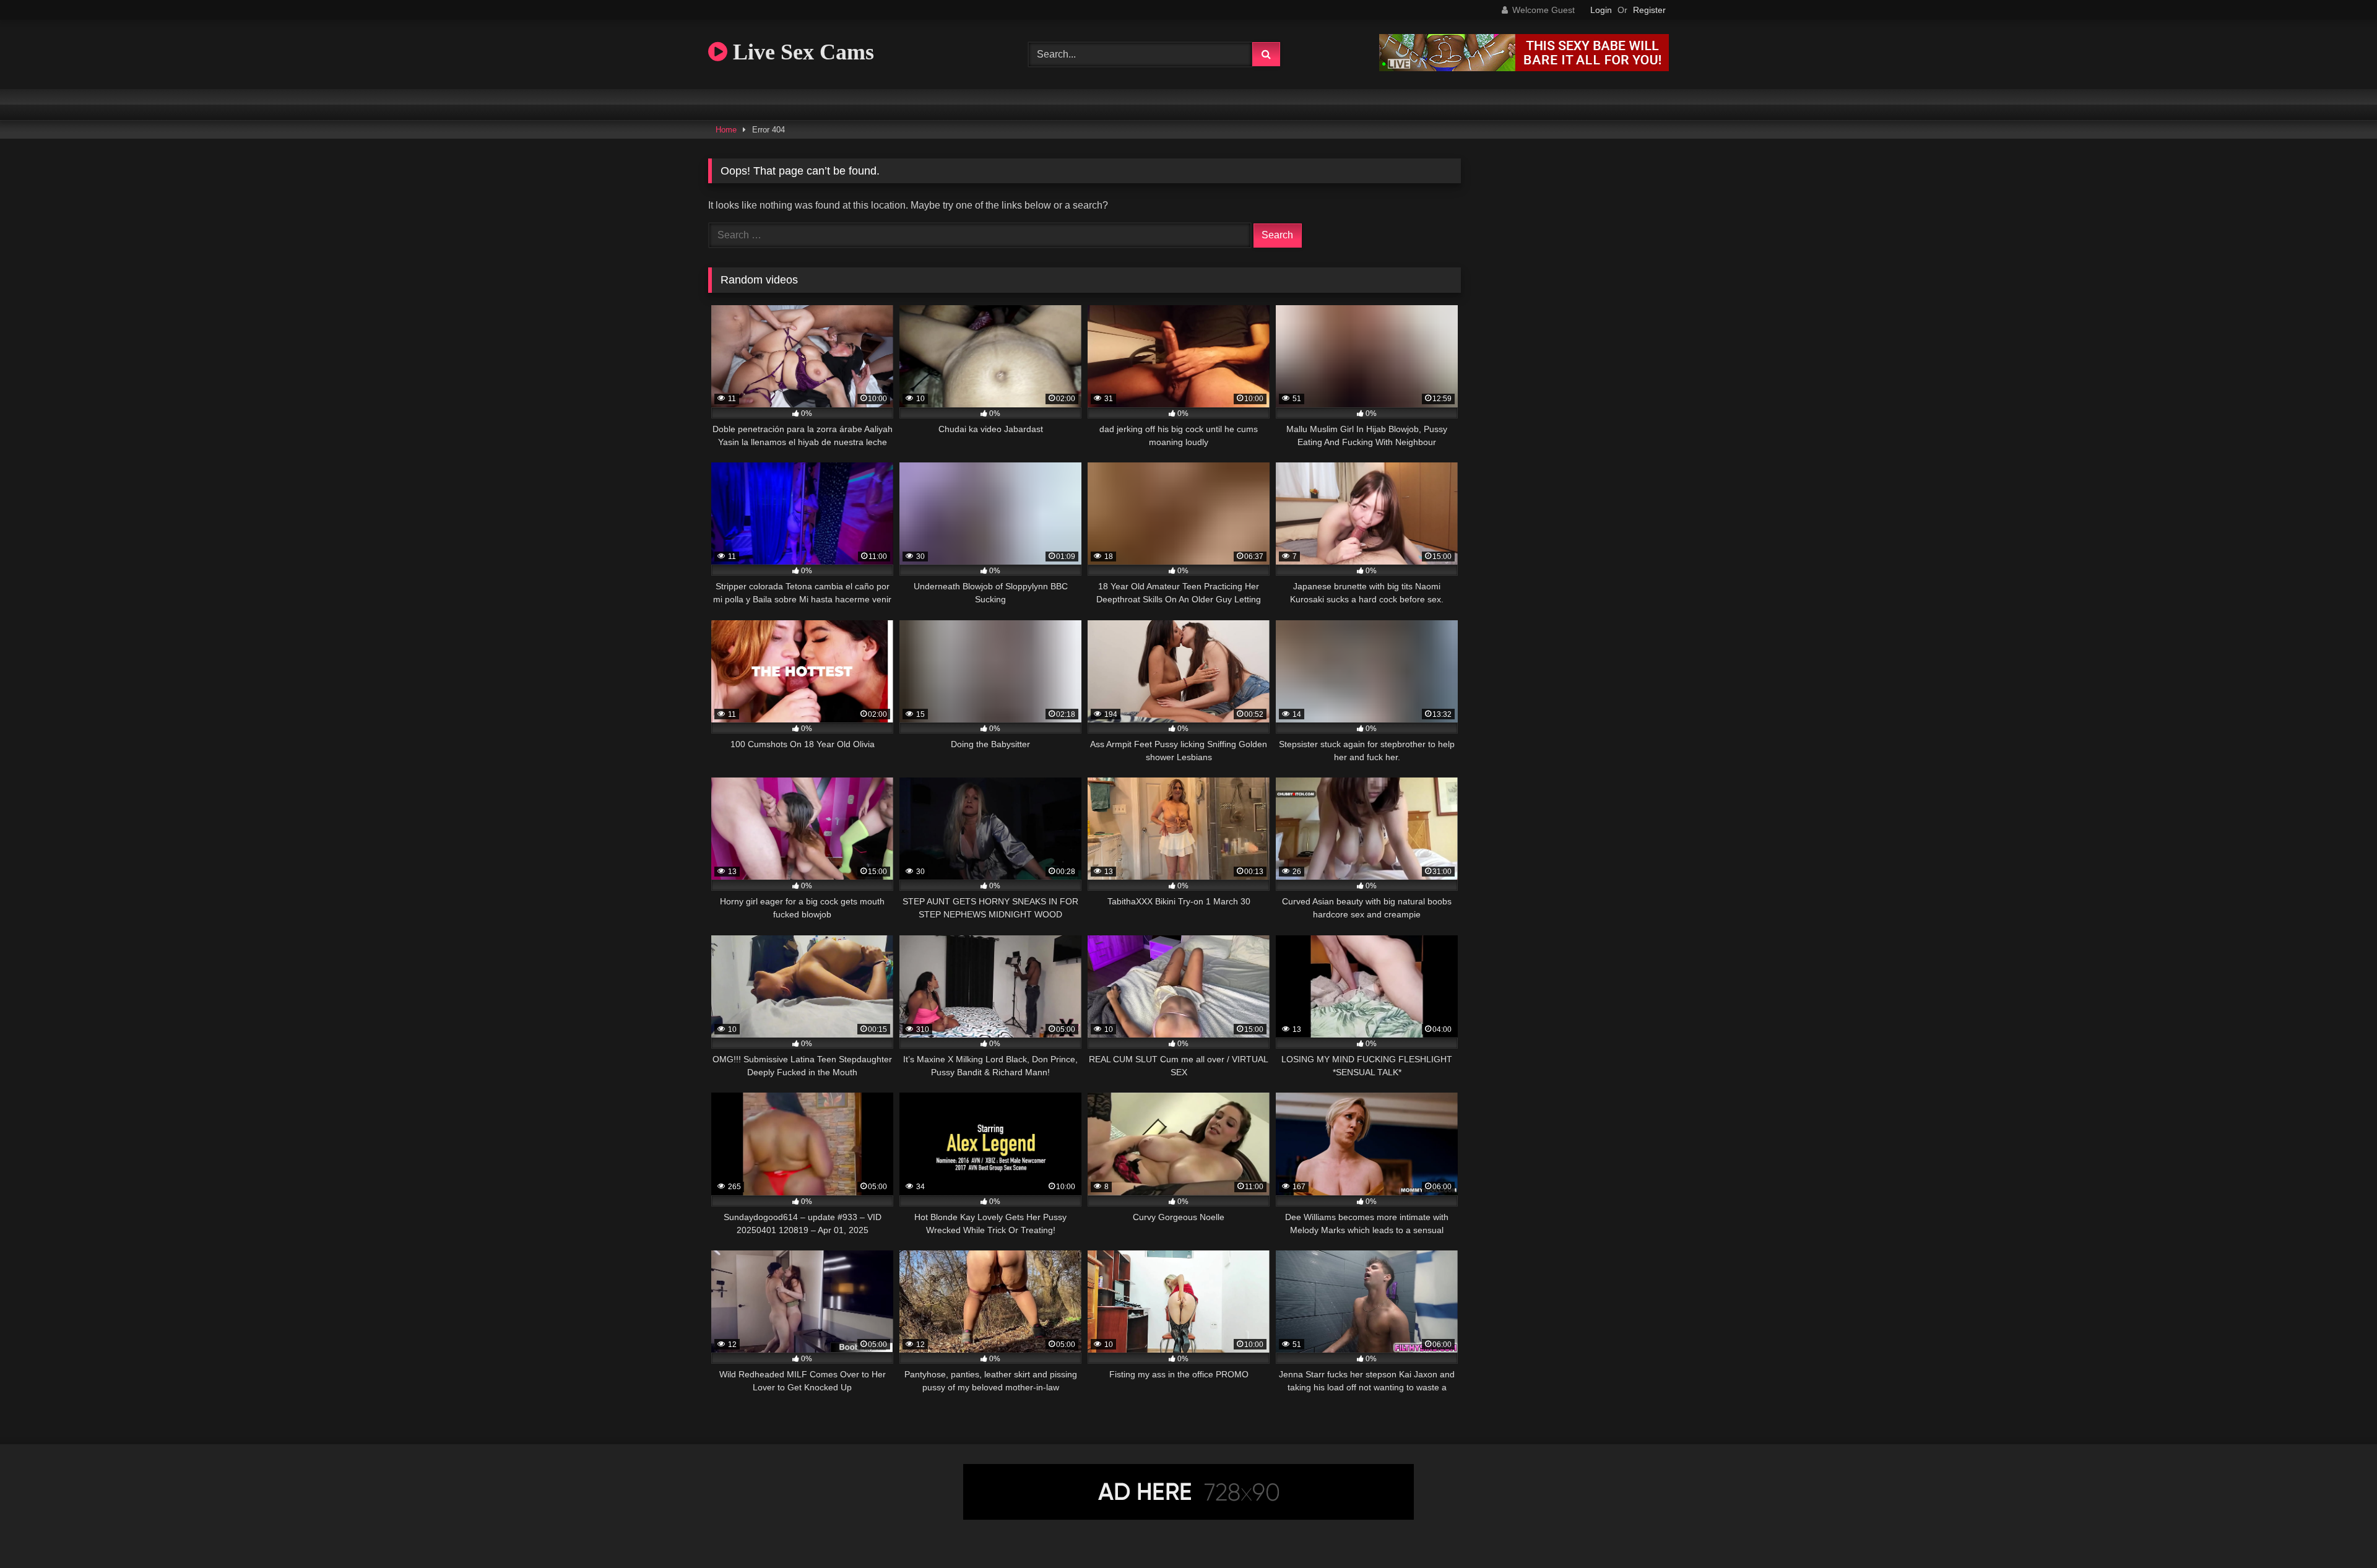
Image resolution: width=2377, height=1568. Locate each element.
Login (1601, 10)
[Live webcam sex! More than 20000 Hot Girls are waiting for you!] (1524, 68)
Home (726, 130)
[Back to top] (2339, 1531)
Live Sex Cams (801, 52)
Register (1649, 10)
